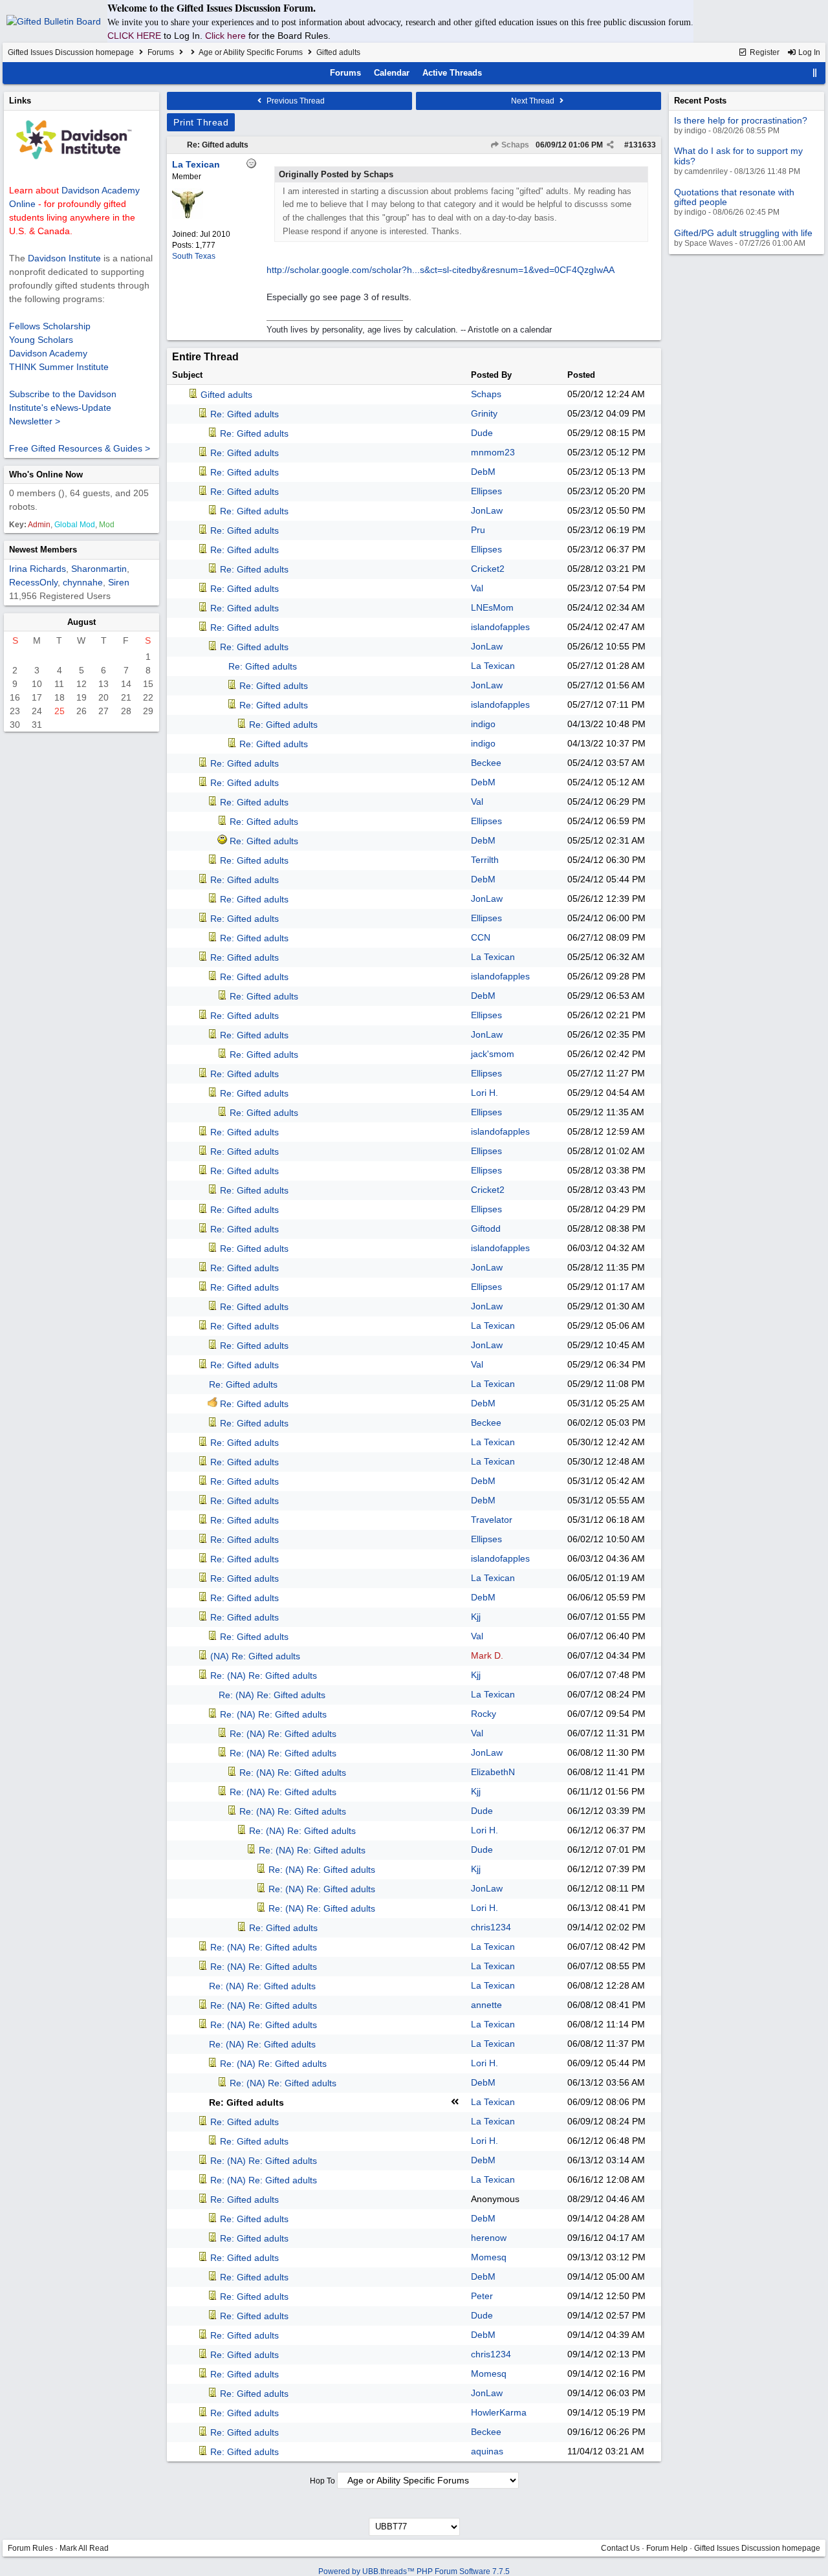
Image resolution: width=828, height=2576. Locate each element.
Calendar (392, 73)
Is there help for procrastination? (741, 120)
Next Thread (534, 101)
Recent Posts (700, 101)
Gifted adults (226, 395)
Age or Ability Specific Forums (251, 52)
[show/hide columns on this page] (815, 73)
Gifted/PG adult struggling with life (743, 233)
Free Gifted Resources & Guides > (80, 448)
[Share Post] (610, 145)
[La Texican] (188, 217)
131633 (642, 145)
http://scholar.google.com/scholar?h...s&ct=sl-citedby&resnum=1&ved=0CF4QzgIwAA (441, 270)
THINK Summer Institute (59, 367)
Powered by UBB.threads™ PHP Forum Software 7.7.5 (414, 2571)
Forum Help (667, 2548)
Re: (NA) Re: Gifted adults (264, 1675)
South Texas (194, 256)
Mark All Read (84, 2548)
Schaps (514, 145)
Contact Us (620, 2548)
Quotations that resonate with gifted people (734, 197)
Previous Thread (295, 101)
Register (764, 52)
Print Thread (201, 122)
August (82, 622)
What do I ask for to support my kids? (738, 156)
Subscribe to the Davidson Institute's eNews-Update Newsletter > (63, 408)
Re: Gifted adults (218, 145)
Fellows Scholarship (50, 326)
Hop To (322, 2481)
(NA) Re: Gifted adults (255, 1656)
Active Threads (452, 73)
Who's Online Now (46, 475)
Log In (808, 52)
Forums (161, 52)
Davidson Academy (48, 353)
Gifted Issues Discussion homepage (71, 52)
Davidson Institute (64, 258)
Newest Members (43, 550)
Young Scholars (41, 340)
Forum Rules (30, 2548)
